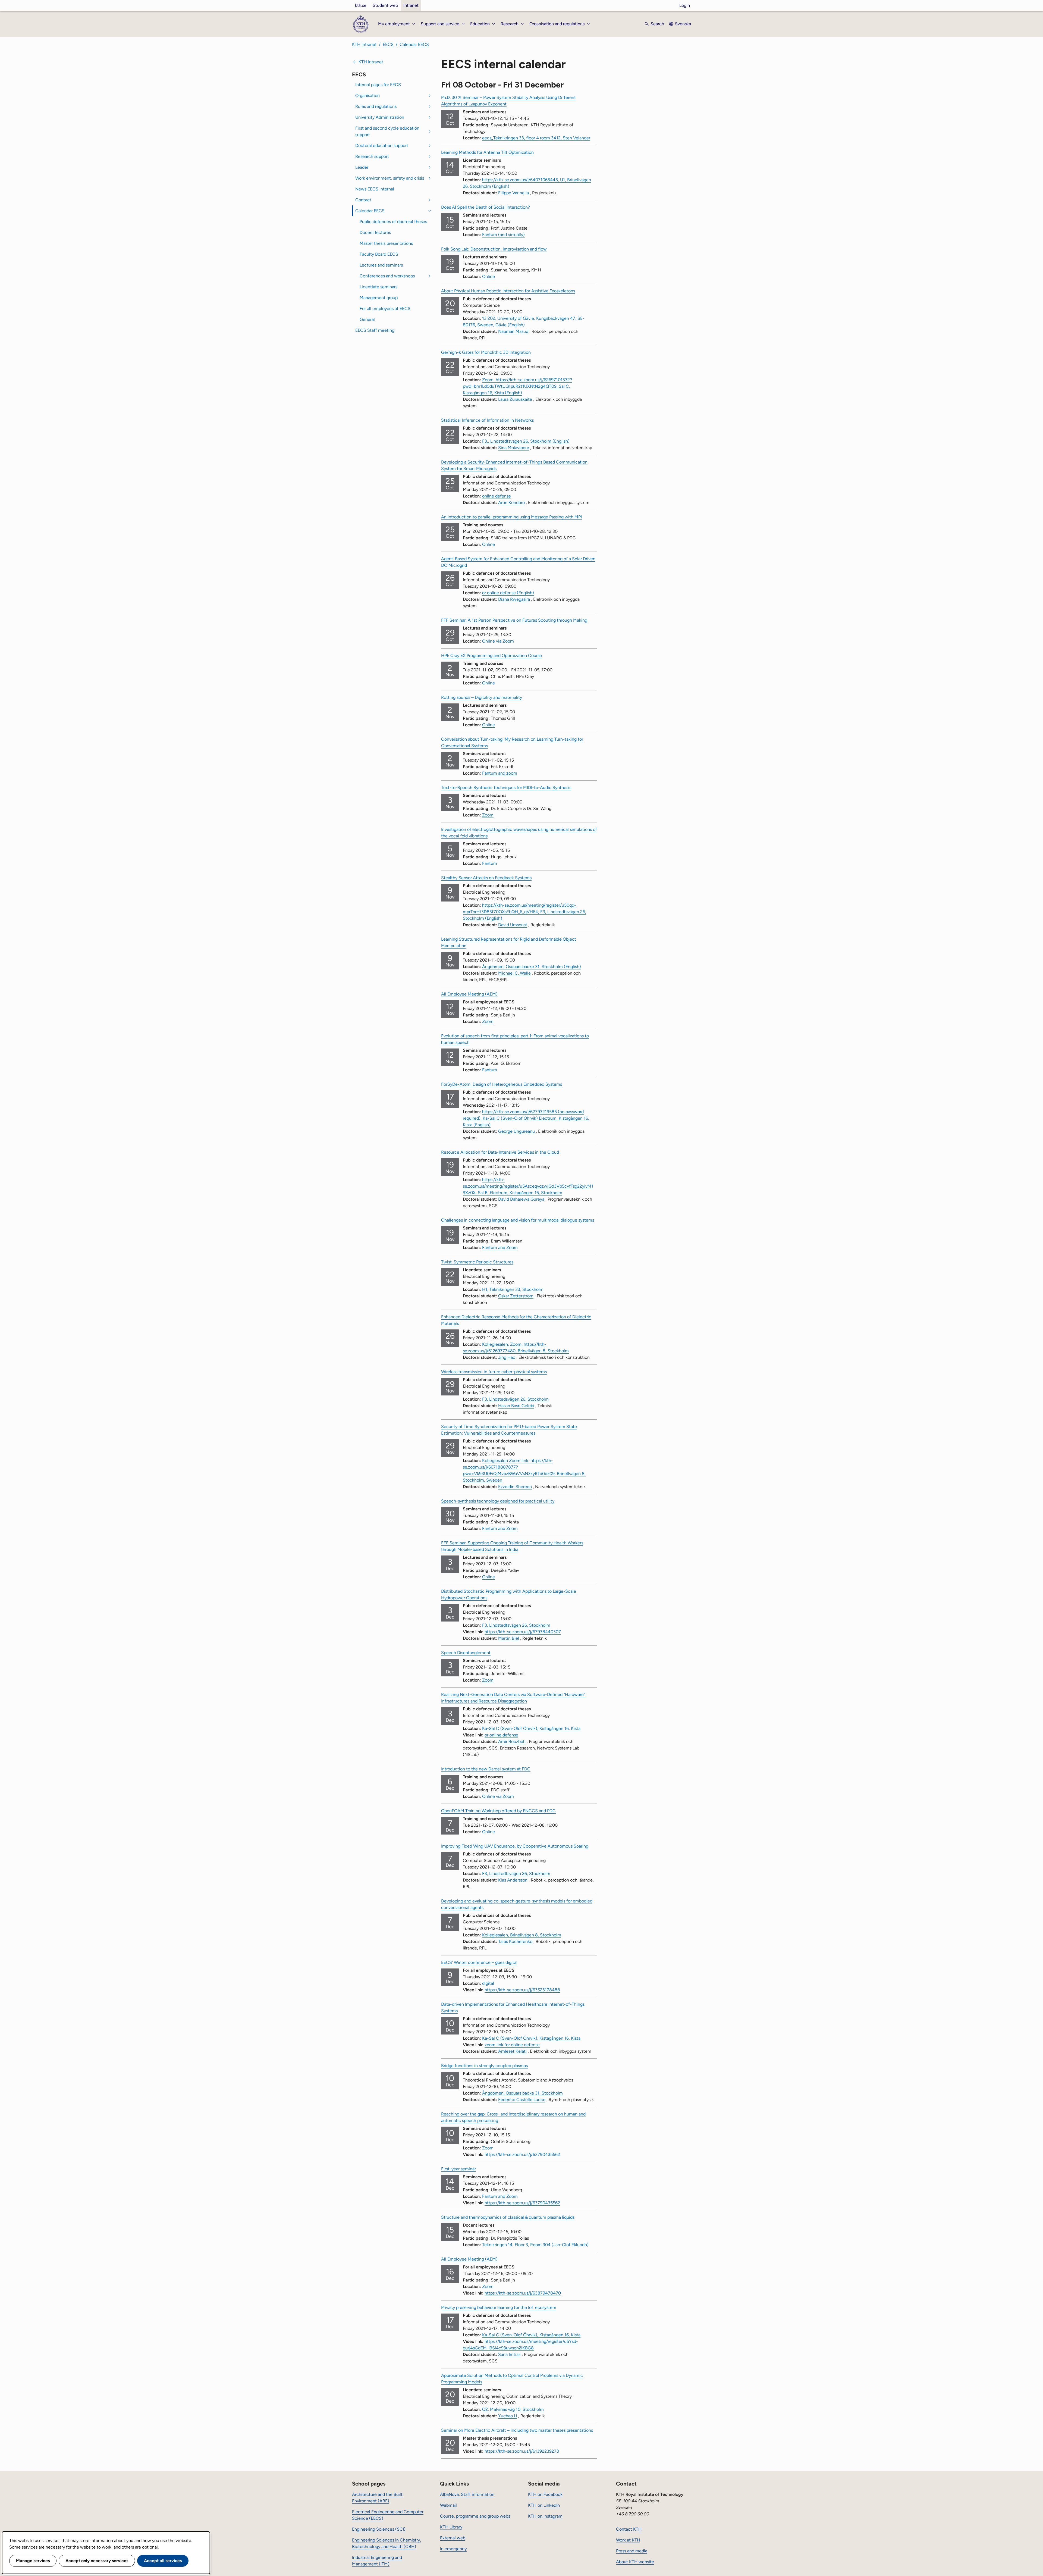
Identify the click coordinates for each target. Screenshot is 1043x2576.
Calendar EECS (414, 44)
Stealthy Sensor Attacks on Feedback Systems (486, 878)
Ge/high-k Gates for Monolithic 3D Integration (486, 352)
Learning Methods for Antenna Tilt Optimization (487, 152)
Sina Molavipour (514, 448)
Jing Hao (507, 1357)
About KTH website (635, 2562)
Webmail (448, 2505)
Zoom (488, 815)
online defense (497, 496)
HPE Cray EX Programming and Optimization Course (491, 655)
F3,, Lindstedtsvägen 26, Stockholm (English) (526, 441)
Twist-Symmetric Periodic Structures (477, 1262)
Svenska (683, 24)
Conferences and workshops (387, 276)
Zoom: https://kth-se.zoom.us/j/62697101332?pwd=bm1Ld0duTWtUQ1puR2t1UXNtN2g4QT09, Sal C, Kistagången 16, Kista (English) (517, 386)
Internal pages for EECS (378, 85)
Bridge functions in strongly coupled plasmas (484, 2066)
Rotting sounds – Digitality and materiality (482, 697)
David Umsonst (513, 925)
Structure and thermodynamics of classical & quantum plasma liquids (508, 2217)
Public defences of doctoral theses (393, 222)
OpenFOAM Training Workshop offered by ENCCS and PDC (498, 1811)
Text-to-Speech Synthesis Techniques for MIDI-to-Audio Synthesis (506, 788)
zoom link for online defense (512, 2045)
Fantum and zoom (500, 773)
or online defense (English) (508, 593)
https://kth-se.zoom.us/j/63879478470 (523, 2293)
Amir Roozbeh (512, 1741)
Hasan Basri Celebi (516, 1406)
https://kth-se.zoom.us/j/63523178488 (522, 1990)
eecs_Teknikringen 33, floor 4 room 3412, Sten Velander (536, 138)
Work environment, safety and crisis (390, 178)
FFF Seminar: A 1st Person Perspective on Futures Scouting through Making (514, 620)
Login (685, 5)
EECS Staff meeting (375, 330)
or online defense (501, 1735)
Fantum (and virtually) (503, 235)
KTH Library (451, 2527)
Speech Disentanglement (466, 1653)
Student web (385, 5)
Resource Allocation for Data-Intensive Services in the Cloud (500, 1152)
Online (488, 276)
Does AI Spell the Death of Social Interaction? (486, 207)
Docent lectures (375, 232)
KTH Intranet (364, 44)
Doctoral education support (382, 145)
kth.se (361, 5)
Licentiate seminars (378, 287)
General (367, 319)
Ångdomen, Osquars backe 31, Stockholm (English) (532, 967)
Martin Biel (509, 1638)
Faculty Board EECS (379, 254)
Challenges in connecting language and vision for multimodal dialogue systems (518, 1220)
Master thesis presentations (386, 243)
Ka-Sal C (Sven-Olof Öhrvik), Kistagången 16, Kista (531, 1728)
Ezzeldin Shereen (515, 1487)
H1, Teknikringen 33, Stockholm (513, 1289)
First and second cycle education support (387, 131)
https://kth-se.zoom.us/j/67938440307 (523, 1632)
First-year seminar (458, 2169)
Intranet (411, 5)
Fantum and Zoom (500, 1248)
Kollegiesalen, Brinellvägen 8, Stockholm (522, 1935)
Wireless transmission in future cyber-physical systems (494, 1372)
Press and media (632, 2551)
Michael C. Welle (514, 973)
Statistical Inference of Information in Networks (487, 420)
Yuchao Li (508, 2416)
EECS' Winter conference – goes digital (479, 1962)
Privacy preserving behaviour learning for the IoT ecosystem (499, 2307)
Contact (363, 200)
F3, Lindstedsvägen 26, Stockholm (515, 1399)
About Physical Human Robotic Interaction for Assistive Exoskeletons (508, 291)
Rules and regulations (376, 106)
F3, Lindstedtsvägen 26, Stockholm (516, 1625)
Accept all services (163, 2561)
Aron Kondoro (511, 503)
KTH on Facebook (545, 2494)
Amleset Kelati (512, 2051)
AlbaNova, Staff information (467, 2494)
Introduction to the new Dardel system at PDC (486, 1769)
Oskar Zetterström (516, 1296)
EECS (388, 44)
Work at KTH (628, 2540)
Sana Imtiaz (509, 2354)
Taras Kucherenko (515, 1941)
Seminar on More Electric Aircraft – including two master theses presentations (517, 2430)
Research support (372, 156)
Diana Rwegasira (514, 599)
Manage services (33, 2561)
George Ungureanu (516, 1131)
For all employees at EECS (385, 309)
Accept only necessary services (97, 2561)
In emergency (453, 2549)
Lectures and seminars (381, 265)
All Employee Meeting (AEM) (469, 994)
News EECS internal (375, 189)
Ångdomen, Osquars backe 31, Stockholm (522, 2093)
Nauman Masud (513, 331)
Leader (362, 167)
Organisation (367, 96)
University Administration (380, 117)
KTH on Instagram (545, 2516)
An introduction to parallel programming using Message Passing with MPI (511, 517)
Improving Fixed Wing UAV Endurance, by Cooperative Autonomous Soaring (515, 1846)
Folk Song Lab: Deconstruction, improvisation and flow (494, 249)
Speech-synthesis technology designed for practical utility (498, 1501)
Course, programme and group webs (475, 2516)
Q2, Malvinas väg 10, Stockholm (513, 2409)
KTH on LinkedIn (544, 2505)
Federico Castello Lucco (522, 2100)
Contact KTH (629, 2529)
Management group (379, 298)
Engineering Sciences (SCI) (379, 2529)
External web (453, 2538)
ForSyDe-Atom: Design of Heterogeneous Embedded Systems (502, 1084)
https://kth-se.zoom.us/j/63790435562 (522, 2203)
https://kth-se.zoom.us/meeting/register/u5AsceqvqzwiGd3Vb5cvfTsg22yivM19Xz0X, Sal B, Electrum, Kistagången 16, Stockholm (528, 1186)
